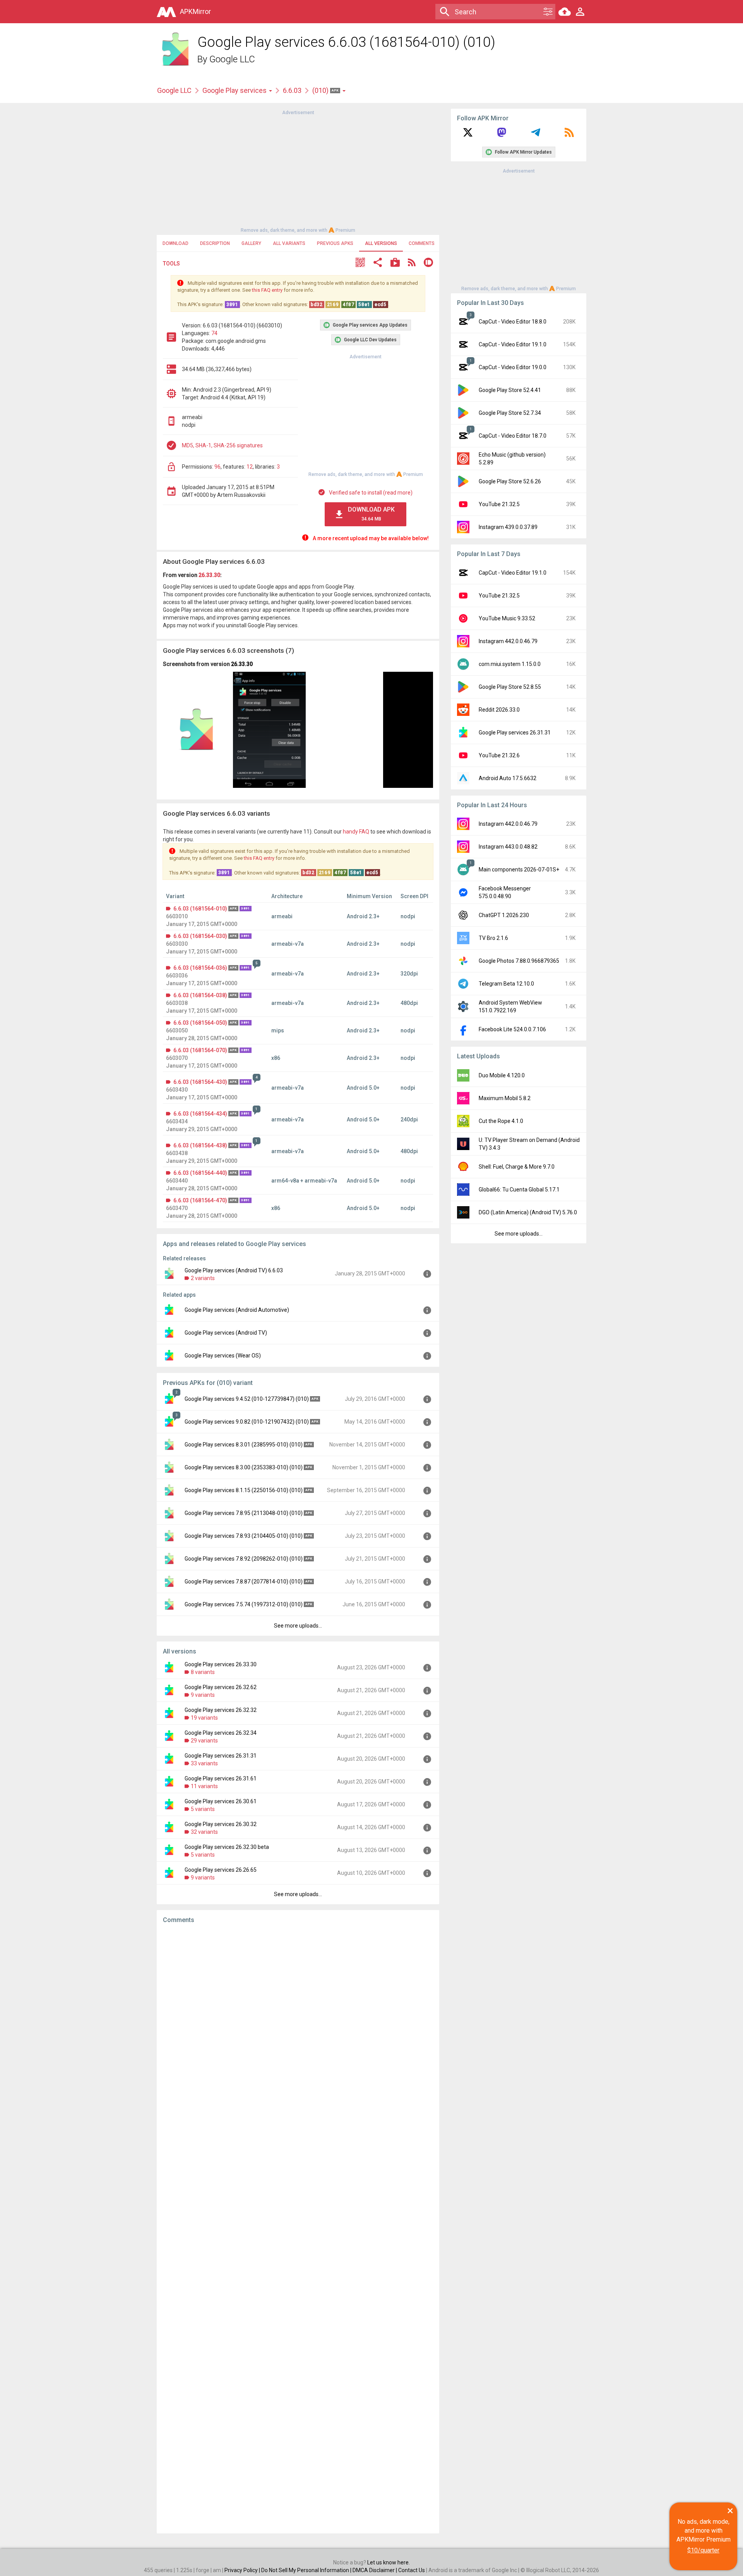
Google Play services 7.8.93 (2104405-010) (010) (244, 1536)
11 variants (204, 1786)
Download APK (371, 514)
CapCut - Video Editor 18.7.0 (513, 436)
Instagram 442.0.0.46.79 (508, 641)
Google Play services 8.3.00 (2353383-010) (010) (244, 1467)
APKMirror (195, 11)
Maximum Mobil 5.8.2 (505, 1098)
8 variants (203, 1672)
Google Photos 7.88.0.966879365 (519, 961)
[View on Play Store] (395, 263)
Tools (171, 264)
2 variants (203, 1278)
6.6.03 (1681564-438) (200, 1145)
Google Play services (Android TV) (226, 1333)
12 (250, 467)
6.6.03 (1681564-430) (200, 1082)
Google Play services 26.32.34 (221, 1733)
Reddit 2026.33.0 (499, 710)
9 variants (203, 1695)
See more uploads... (298, 1626)
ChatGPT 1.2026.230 (504, 915)
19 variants (204, 1718)
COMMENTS (422, 243)
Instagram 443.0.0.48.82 (508, 847)
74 (214, 333)
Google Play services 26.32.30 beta (227, 1847)
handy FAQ (356, 832)
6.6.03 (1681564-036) (200, 968)
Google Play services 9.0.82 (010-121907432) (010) (247, 1422)
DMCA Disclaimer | (375, 2570)
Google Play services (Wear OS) (223, 1356)
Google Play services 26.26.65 (221, 1870)
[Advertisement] (298, 171)
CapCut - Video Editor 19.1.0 (513, 344)
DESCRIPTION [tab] (215, 243)
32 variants (204, 1832)
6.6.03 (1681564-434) (200, 1114)
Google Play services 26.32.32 (221, 1710)
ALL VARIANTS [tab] (289, 243)
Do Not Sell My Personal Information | (307, 2570)
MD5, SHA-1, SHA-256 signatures (222, 445)
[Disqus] (298, 2229)
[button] (360, 263)
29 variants (204, 1741)
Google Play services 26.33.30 (221, 1664)
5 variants (203, 1809)
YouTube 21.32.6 (499, 755)
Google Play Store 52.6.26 (510, 481)
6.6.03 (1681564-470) (200, 1200)
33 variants (204, 1763)
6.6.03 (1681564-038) (200, 995)
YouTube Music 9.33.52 (507, 618)
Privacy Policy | (243, 2570)
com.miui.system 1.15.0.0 (510, 664)
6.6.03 (292, 90)
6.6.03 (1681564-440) (200, 1173)
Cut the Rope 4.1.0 (501, 1121)
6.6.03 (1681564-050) (200, 1023)
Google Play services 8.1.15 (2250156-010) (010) (244, 1490)
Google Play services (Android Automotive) (237, 1310)
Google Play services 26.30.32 (221, 1824)
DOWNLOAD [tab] (175, 243)
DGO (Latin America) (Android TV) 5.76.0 (528, 1212)
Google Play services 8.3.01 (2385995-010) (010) (244, 1445)
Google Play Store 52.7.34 (510, 413)
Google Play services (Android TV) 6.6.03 (234, 1270)
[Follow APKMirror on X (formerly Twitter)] (468, 135)
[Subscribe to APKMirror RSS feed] (569, 135)
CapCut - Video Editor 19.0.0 (513, 367)
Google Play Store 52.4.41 (510, 390)
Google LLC (232, 59)
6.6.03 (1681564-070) (200, 1050)
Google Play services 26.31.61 (221, 1778)
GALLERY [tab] (251, 243)
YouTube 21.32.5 (499, 504)
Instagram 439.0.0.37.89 (508, 527)
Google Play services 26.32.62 (221, 1687)
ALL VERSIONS (381, 243)
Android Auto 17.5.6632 (508, 778)
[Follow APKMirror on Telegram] (536, 135)
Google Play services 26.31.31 (221, 1756)
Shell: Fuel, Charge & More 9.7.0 (517, 1167)
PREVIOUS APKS (335, 243)
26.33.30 (209, 575)
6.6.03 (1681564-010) (200, 909)
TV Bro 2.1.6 (493, 938)
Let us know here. (389, 2562)
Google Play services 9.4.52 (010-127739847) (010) (247, 1399)
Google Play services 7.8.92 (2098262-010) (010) (244, 1559)
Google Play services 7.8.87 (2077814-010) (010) (244, 1582)
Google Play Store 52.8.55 (510, 687)
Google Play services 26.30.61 (221, 1801)
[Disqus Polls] (298, 2027)
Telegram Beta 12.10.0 (506, 984)
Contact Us (412, 2570)
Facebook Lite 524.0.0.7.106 (512, 1029)
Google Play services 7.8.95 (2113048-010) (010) (244, 1513)
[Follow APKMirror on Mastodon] (502, 135)
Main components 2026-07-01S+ (519, 870)
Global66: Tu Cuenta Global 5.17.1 (519, 1190)
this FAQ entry (267, 290)
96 (217, 467)
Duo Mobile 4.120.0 (502, 1075)
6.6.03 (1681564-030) (200, 936)
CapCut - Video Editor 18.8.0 (513, 322)
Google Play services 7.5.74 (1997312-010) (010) (244, 1604)
